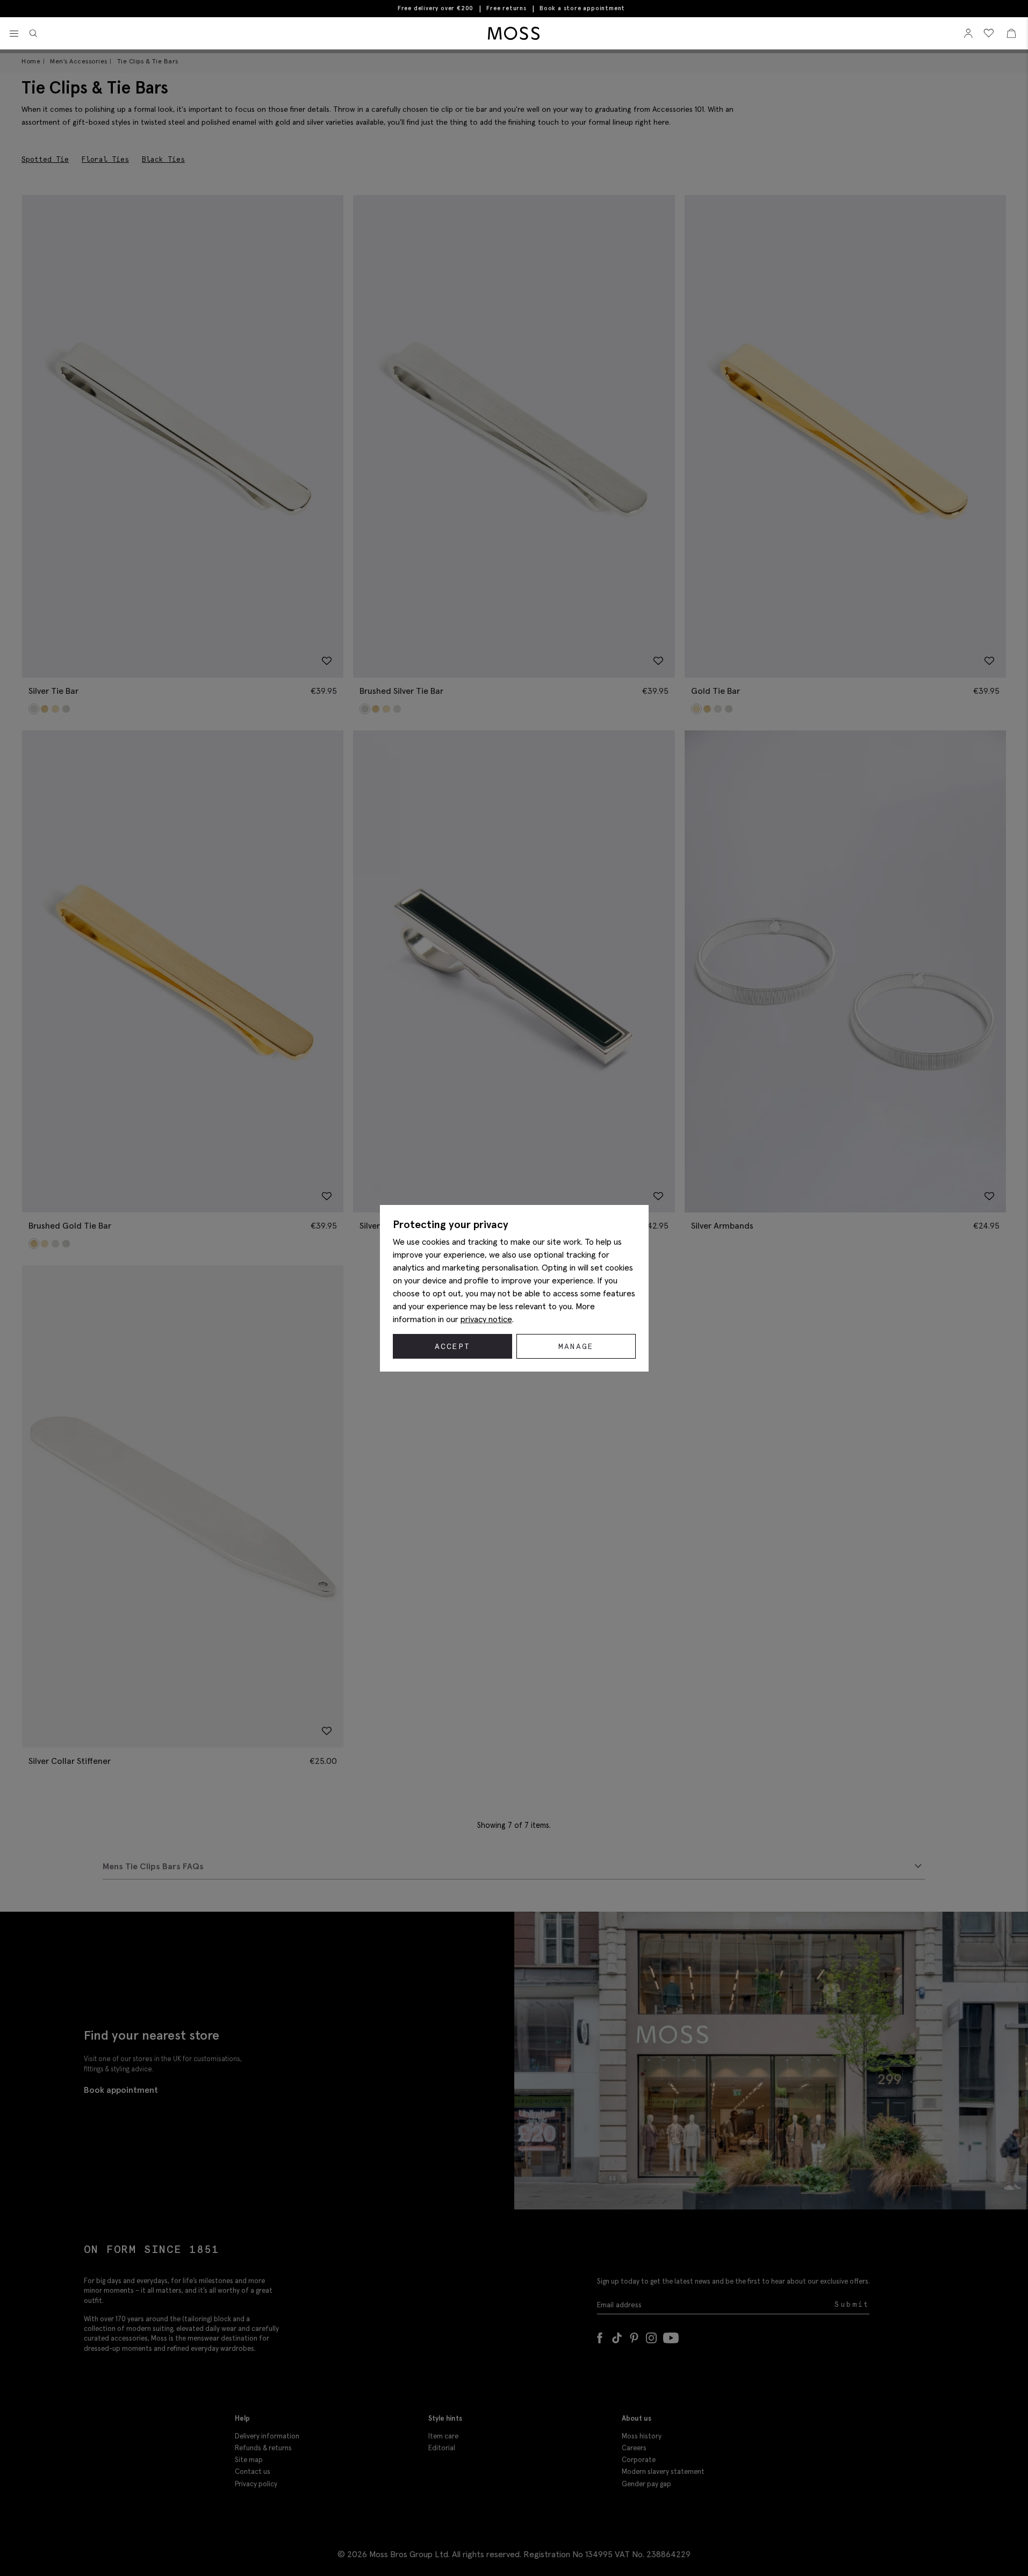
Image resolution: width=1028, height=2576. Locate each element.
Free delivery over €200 (436, 8)
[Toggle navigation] (14, 34)
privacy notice (486, 1319)
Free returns (506, 8)
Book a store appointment (582, 8)
